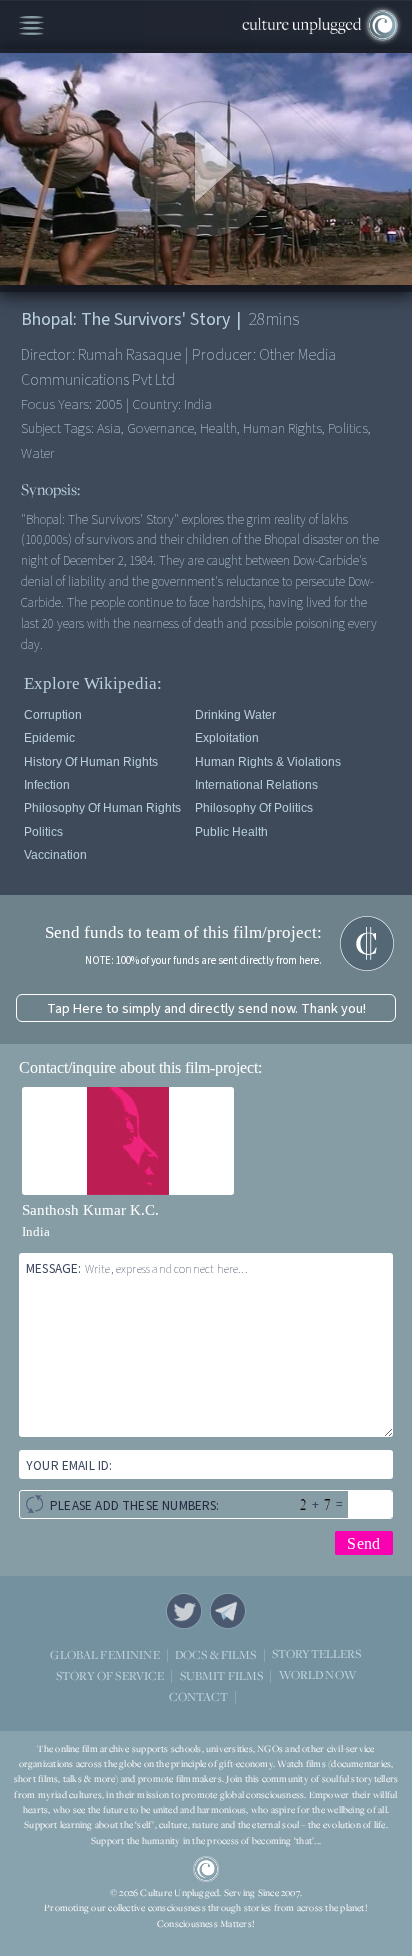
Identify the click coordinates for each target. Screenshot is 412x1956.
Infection (47, 785)
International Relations (256, 785)
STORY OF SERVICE (110, 1675)
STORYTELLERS (317, 1654)
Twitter (184, 1611)
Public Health (231, 832)
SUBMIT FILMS (222, 1675)
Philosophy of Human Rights (102, 808)
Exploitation (227, 738)
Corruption (53, 715)
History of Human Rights (91, 762)
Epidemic (49, 738)
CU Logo (206, 1869)
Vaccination (55, 855)
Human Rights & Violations (268, 762)
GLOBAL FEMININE (104, 1654)
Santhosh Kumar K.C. (90, 1210)
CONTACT (198, 1696)
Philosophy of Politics (254, 808)
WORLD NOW (317, 1675)
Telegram (228, 1611)
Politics (43, 832)
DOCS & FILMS (216, 1654)
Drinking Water (235, 715)
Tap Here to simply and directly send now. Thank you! (206, 1008)
